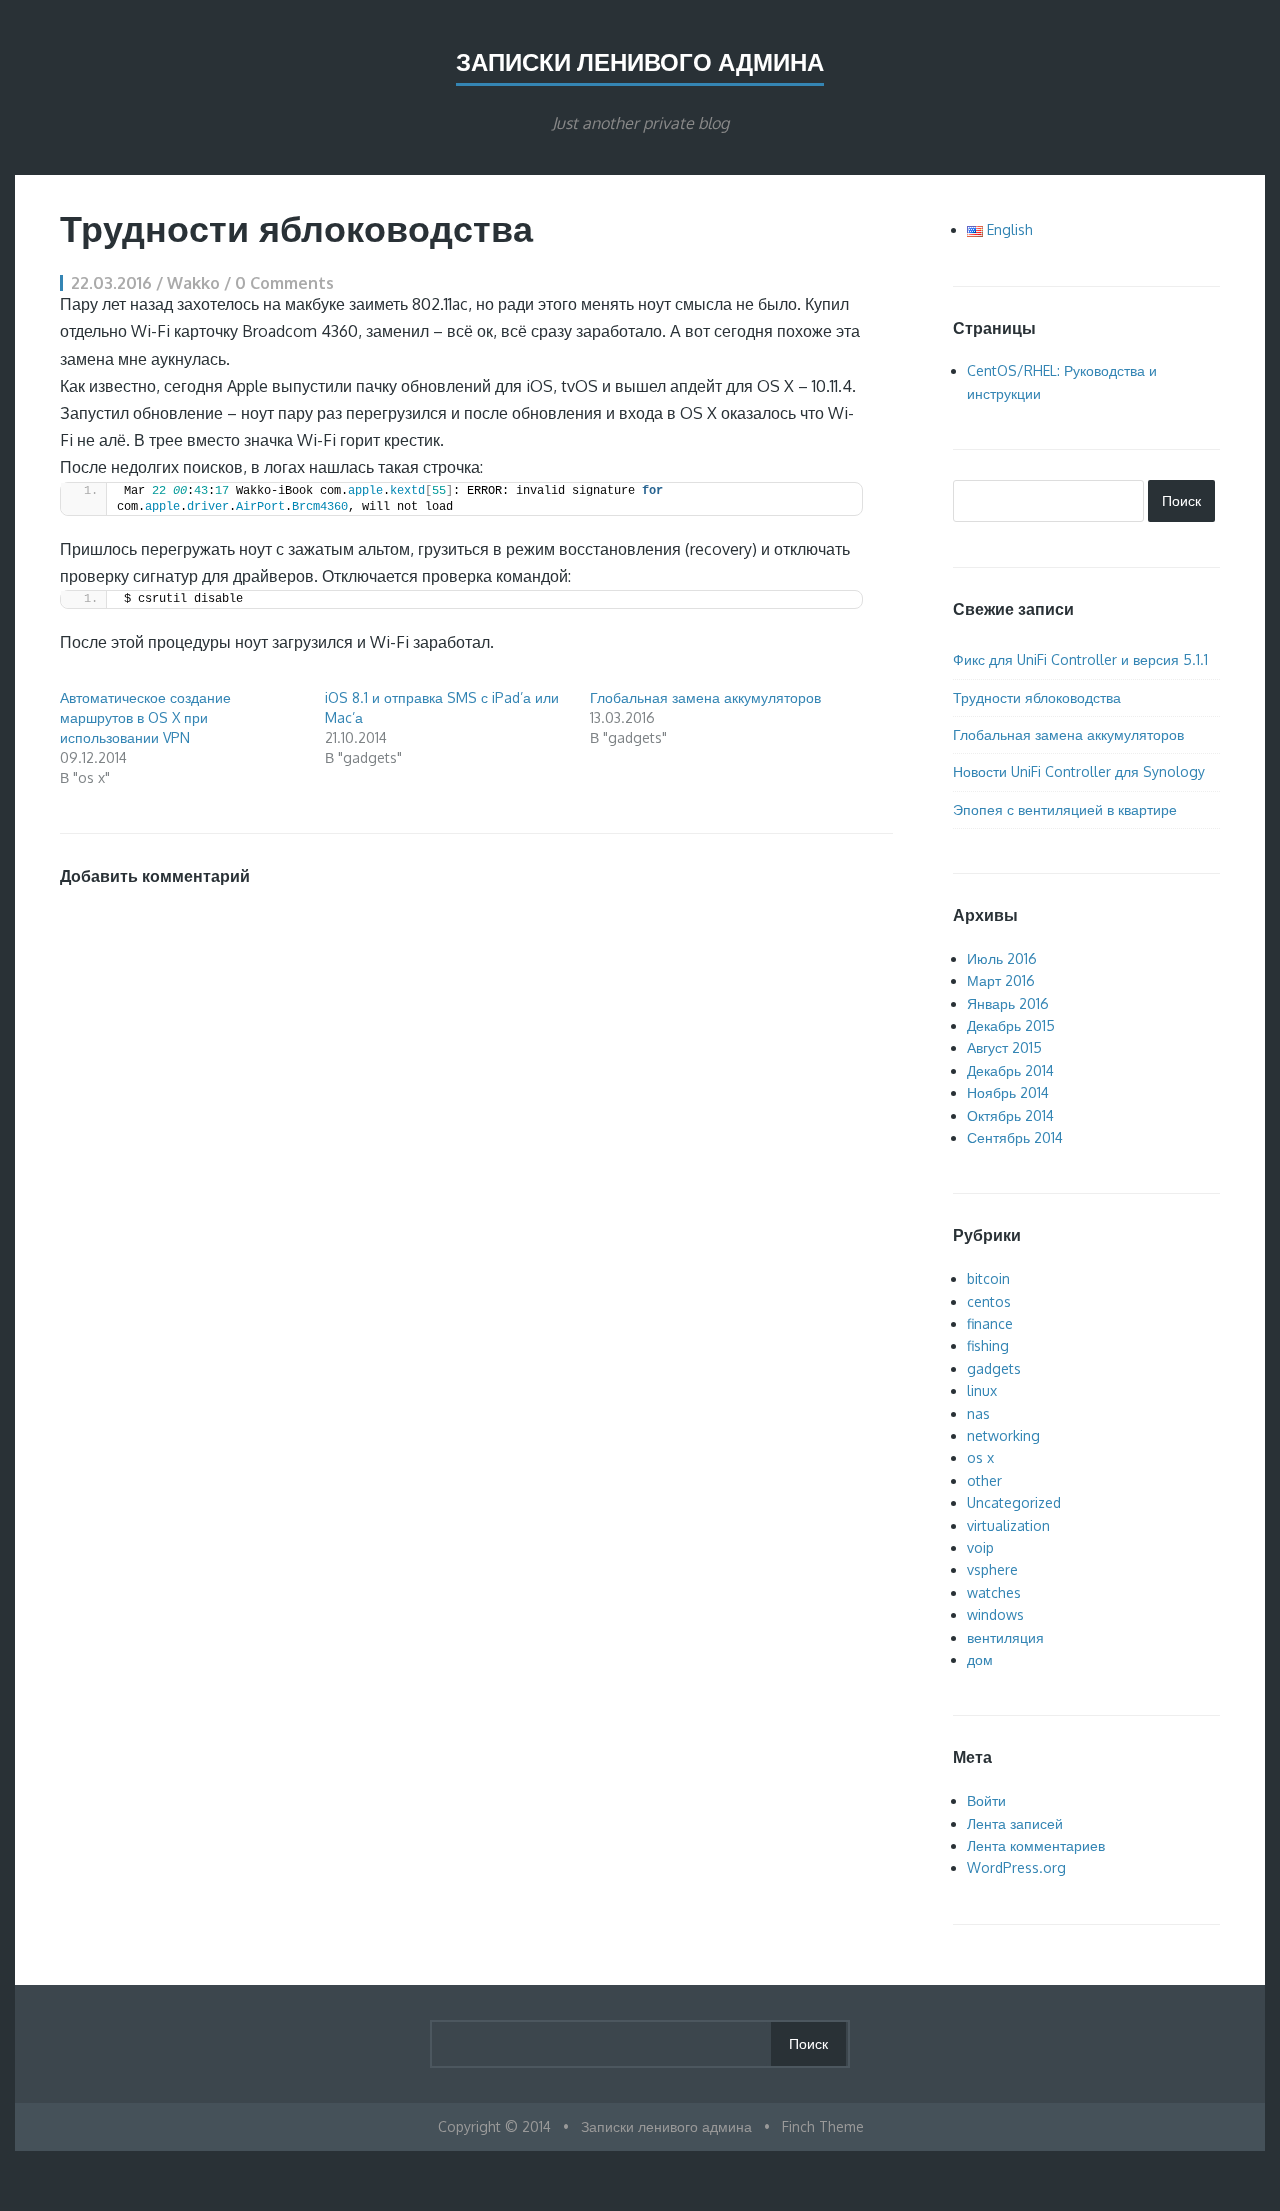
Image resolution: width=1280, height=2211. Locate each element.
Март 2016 (1001, 980)
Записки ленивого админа (640, 61)
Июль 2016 (1002, 958)
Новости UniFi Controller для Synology (1079, 771)
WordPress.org (1016, 1867)
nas (978, 1413)
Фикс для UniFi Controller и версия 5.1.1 (1080, 659)
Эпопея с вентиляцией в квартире (1065, 809)
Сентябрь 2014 (1015, 1137)
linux (982, 1390)
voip (980, 1547)
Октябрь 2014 (1010, 1115)
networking (1003, 1435)
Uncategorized (1014, 1502)
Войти (986, 1800)
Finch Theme (823, 2126)
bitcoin (988, 1278)
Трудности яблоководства (1037, 697)
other (984, 1480)
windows (995, 1614)
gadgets (994, 1368)
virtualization (1008, 1525)
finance (990, 1323)
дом (980, 1659)
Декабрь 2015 (1011, 1025)
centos (989, 1301)
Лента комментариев (1036, 1845)
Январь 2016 (1008, 1003)
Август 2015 (1004, 1047)
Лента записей (1015, 1823)
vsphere (992, 1569)
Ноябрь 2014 (1008, 1092)
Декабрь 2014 (1010, 1070)
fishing (988, 1345)
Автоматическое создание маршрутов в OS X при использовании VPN (145, 717)
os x (980, 1457)
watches (994, 1592)
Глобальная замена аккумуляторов (705, 697)
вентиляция (1005, 1637)
